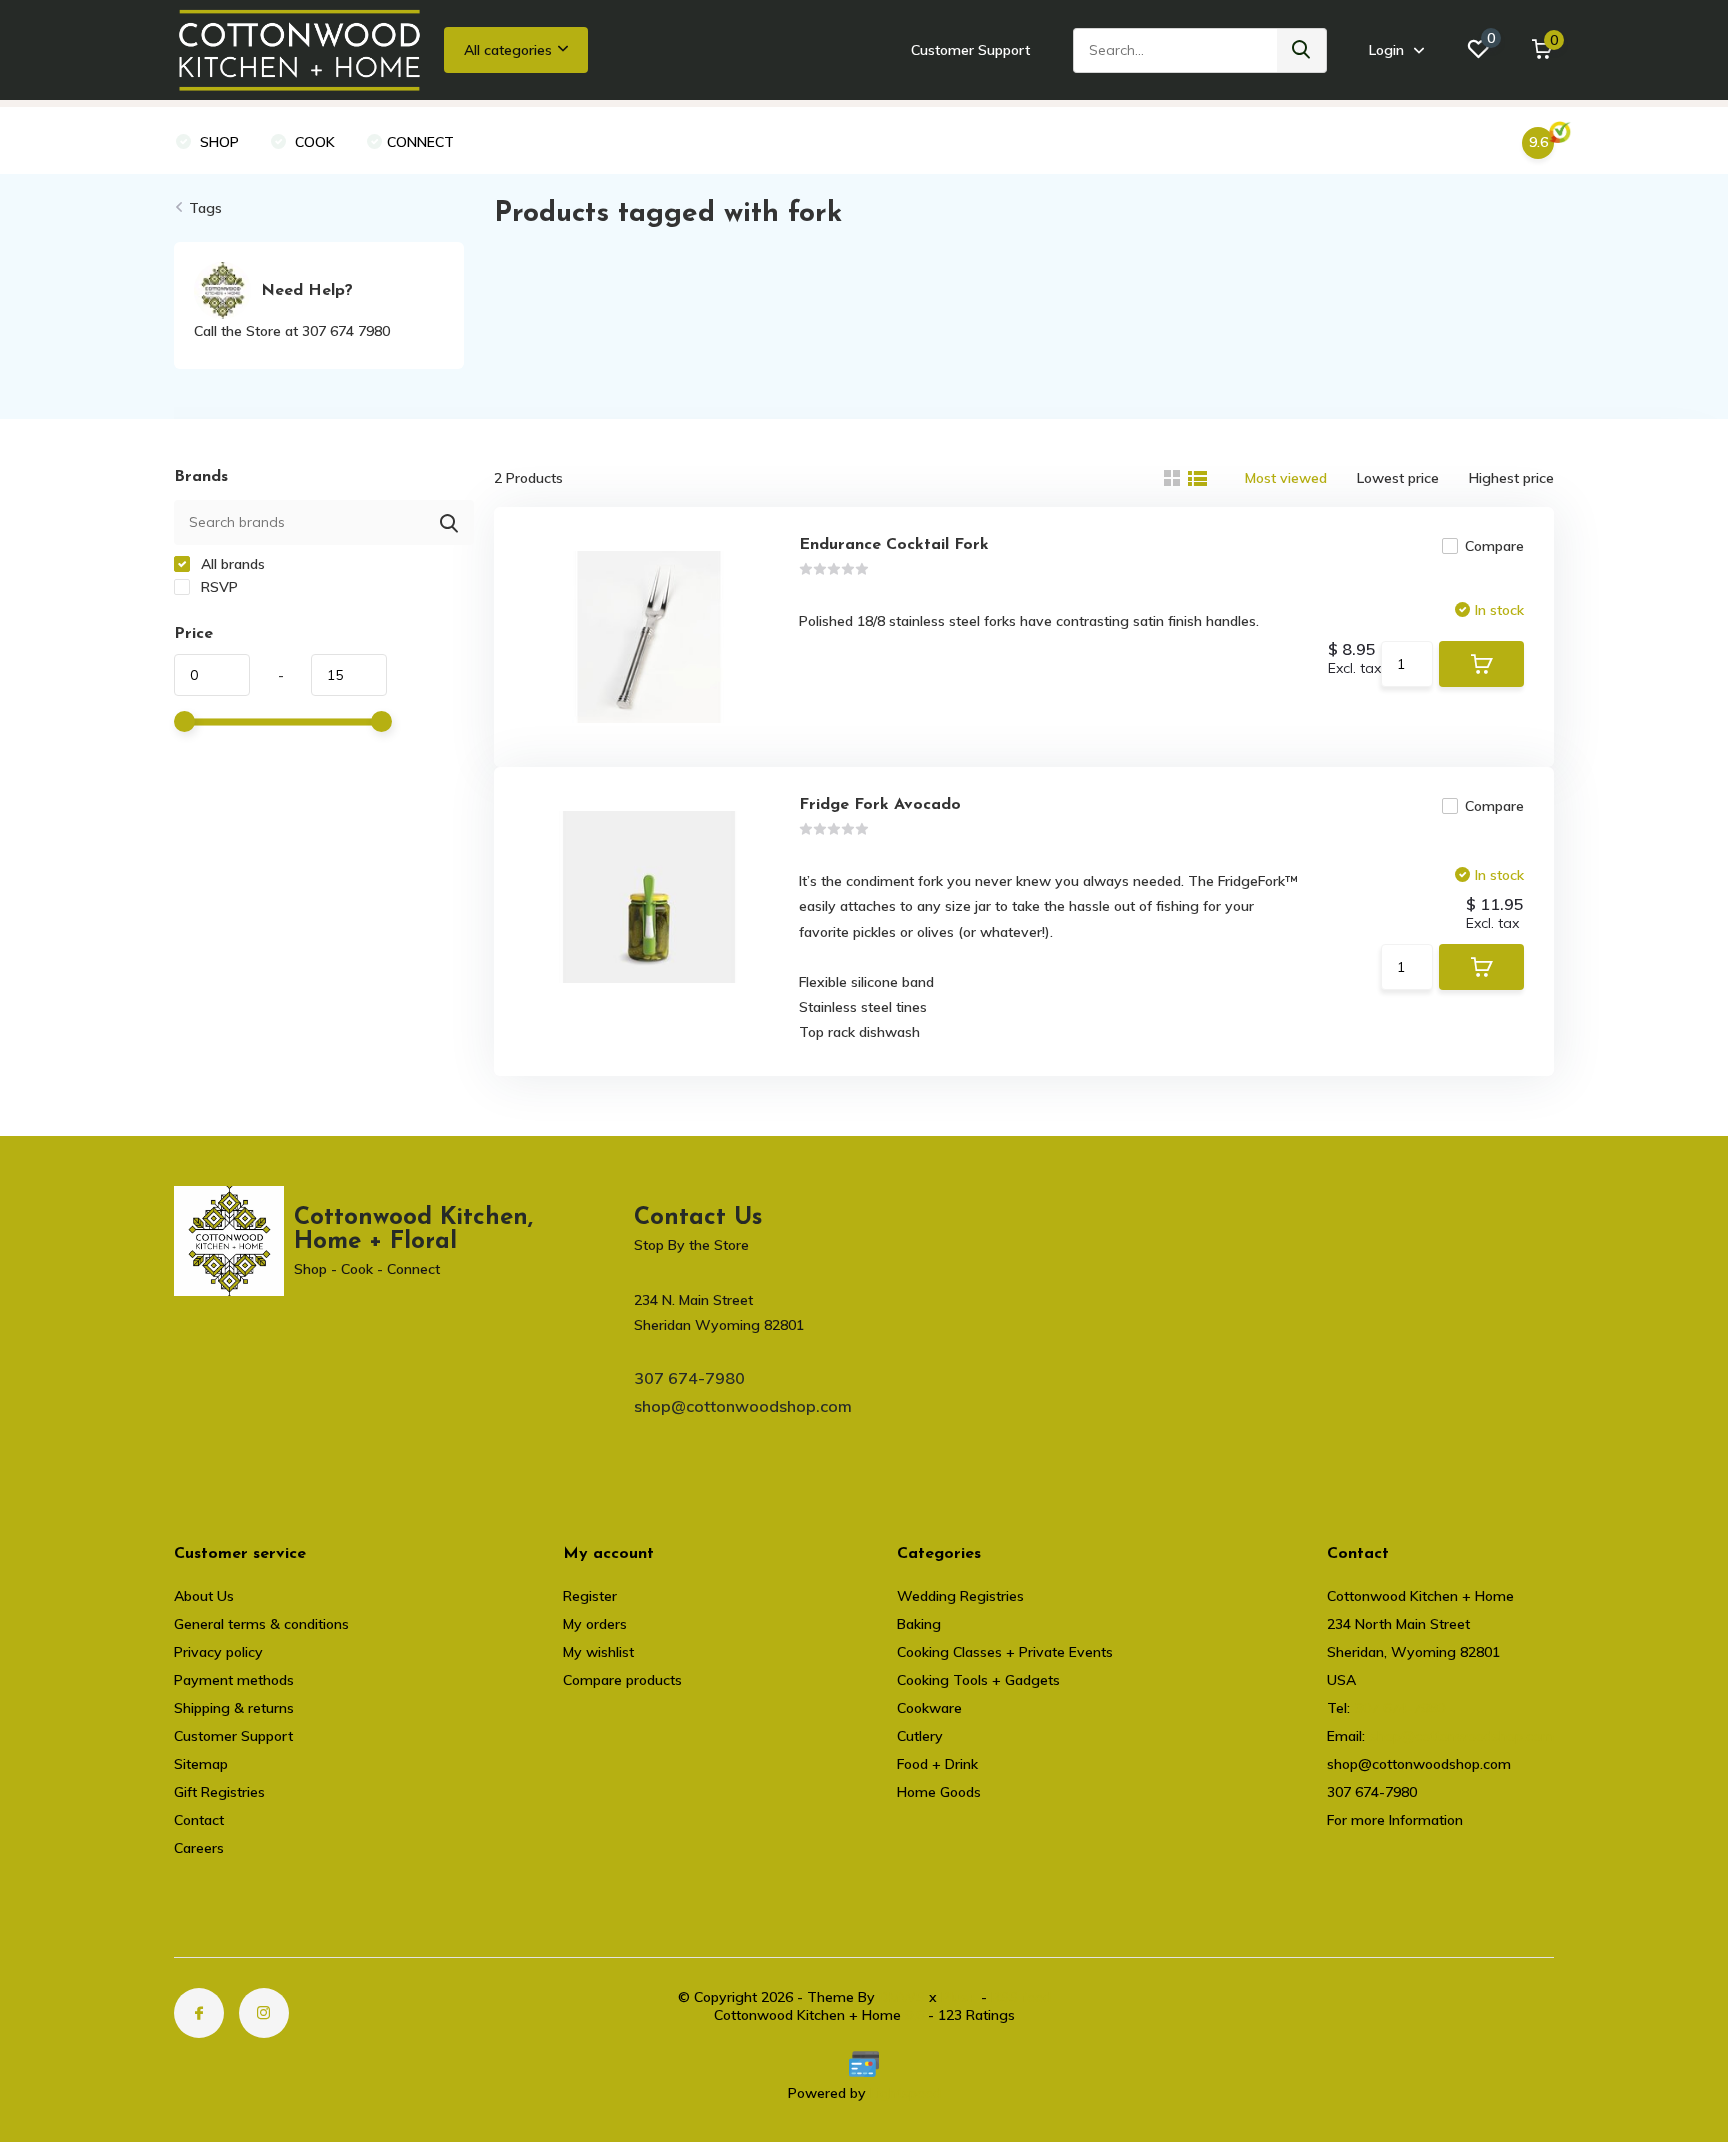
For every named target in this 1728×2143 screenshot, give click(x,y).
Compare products (622, 1680)
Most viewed (1286, 478)
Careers (199, 1848)
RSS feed (1021, 1997)
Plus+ (959, 1997)
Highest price (1511, 478)
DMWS (902, 1997)
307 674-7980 (689, 1378)
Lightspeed (905, 2093)
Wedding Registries (960, 1596)
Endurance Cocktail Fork (894, 545)
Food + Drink (937, 1764)
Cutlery (920, 1736)
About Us (204, 1596)
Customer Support (970, 50)
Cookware (929, 1708)
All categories (508, 50)
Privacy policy (218, 1652)
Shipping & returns (234, 1708)
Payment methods (234, 1680)
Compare (1494, 546)
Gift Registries (219, 1792)
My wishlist (598, 1652)
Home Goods (939, 1792)
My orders (595, 1624)
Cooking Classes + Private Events (1005, 1652)
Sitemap (201, 1764)
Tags (205, 208)
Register (590, 1596)
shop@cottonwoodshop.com (743, 1406)
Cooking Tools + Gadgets (978, 1680)
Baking (919, 1624)
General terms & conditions (261, 1624)
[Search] (1302, 50)
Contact (199, 1820)
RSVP (217, 587)
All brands (231, 564)
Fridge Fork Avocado (880, 805)
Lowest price (1398, 478)
